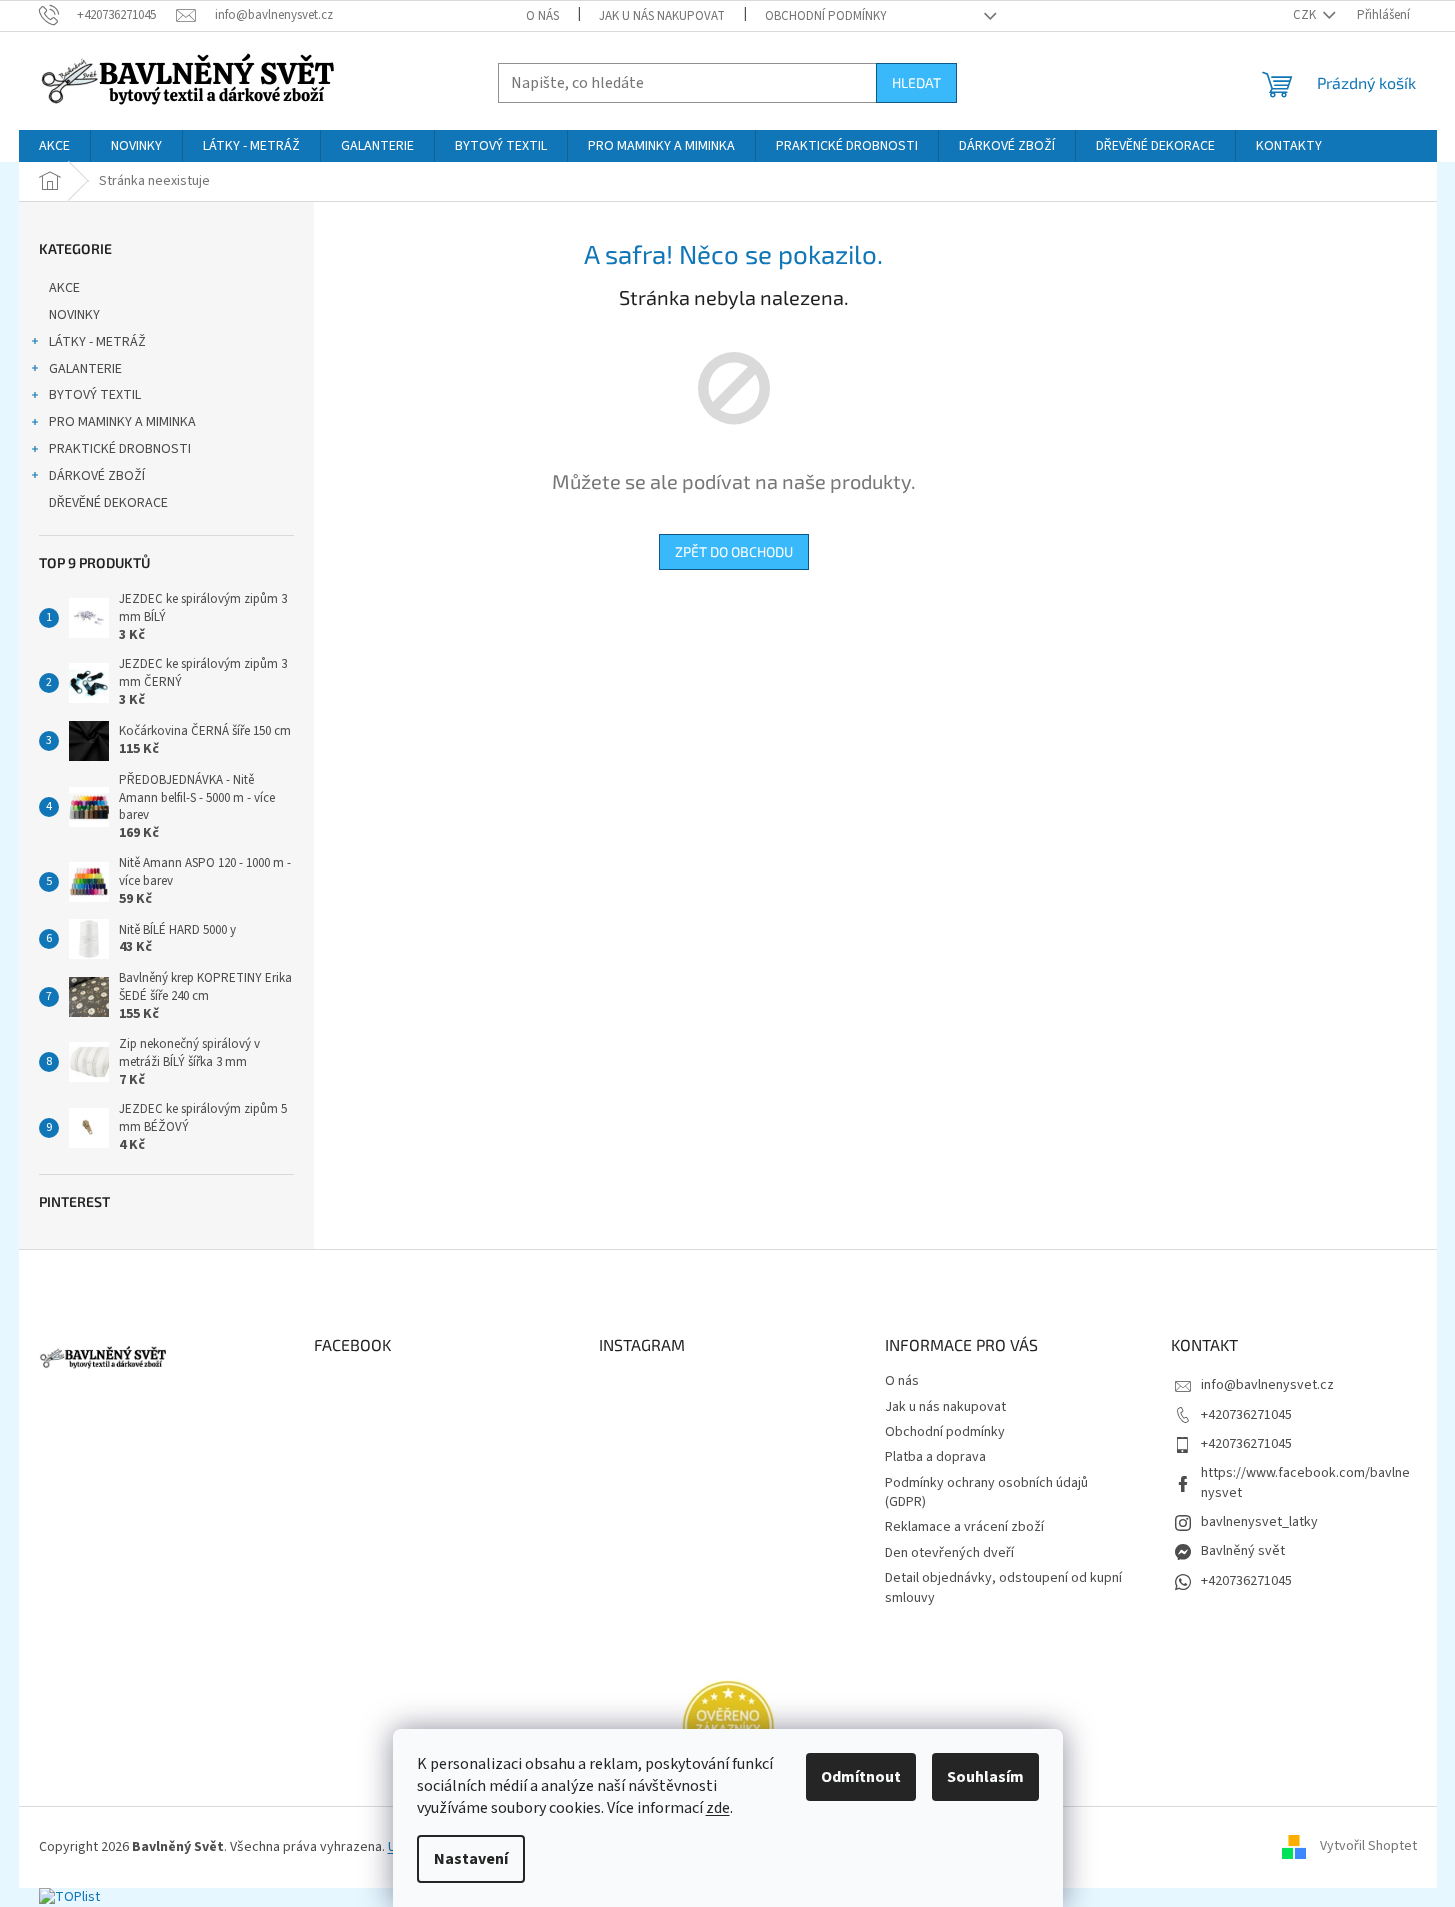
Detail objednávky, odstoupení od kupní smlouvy (1003, 1587)
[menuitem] (54, 146)
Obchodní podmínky (826, 16)
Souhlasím (985, 1777)
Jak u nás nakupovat (662, 16)
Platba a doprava (935, 1457)
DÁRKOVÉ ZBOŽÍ (97, 476)
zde (718, 1808)
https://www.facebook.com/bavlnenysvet (1305, 1482)
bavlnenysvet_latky (1259, 1522)
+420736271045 (1246, 1415)
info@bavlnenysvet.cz (1267, 1385)
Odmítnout (861, 1777)
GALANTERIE (85, 369)
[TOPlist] (69, 1897)
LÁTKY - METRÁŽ (97, 342)
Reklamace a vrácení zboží (964, 1527)
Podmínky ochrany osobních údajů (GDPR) (986, 1492)
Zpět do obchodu (734, 551)
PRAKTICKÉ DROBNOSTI (120, 449)
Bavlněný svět (1243, 1551)
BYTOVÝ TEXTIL (95, 395)
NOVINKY (74, 315)
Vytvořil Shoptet (1368, 1847)
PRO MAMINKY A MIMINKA (122, 422)
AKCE (64, 288)
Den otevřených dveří (949, 1553)
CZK (1306, 15)
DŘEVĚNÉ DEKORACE (108, 503)
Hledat (916, 82)
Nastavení (471, 1859)
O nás (542, 16)
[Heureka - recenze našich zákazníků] (728, 1726)
